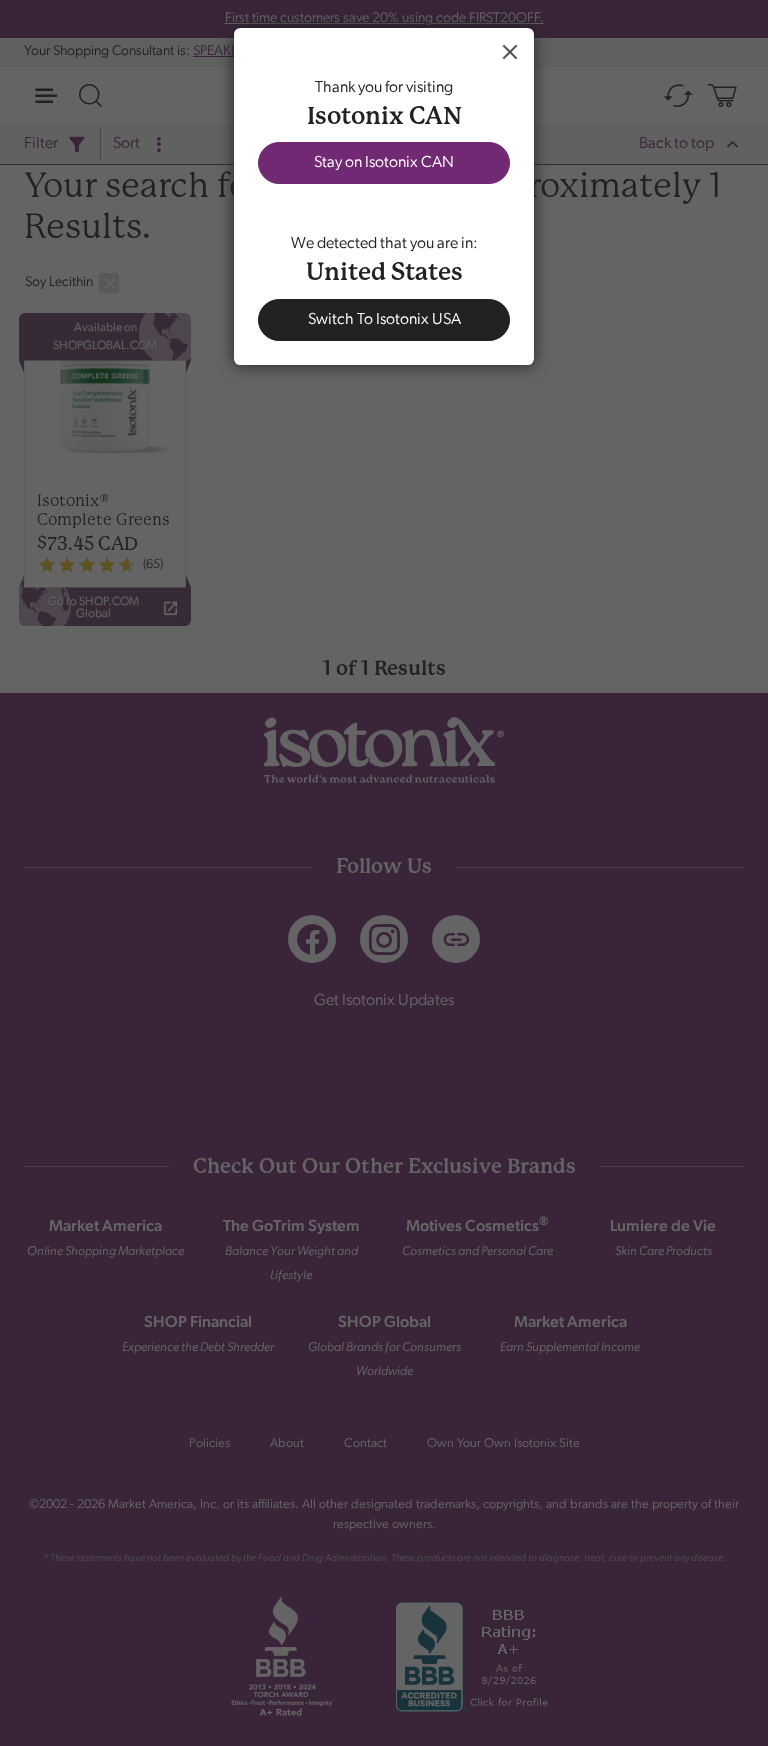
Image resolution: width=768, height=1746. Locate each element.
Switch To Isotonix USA (384, 320)
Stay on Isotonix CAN (384, 163)
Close (510, 52)
